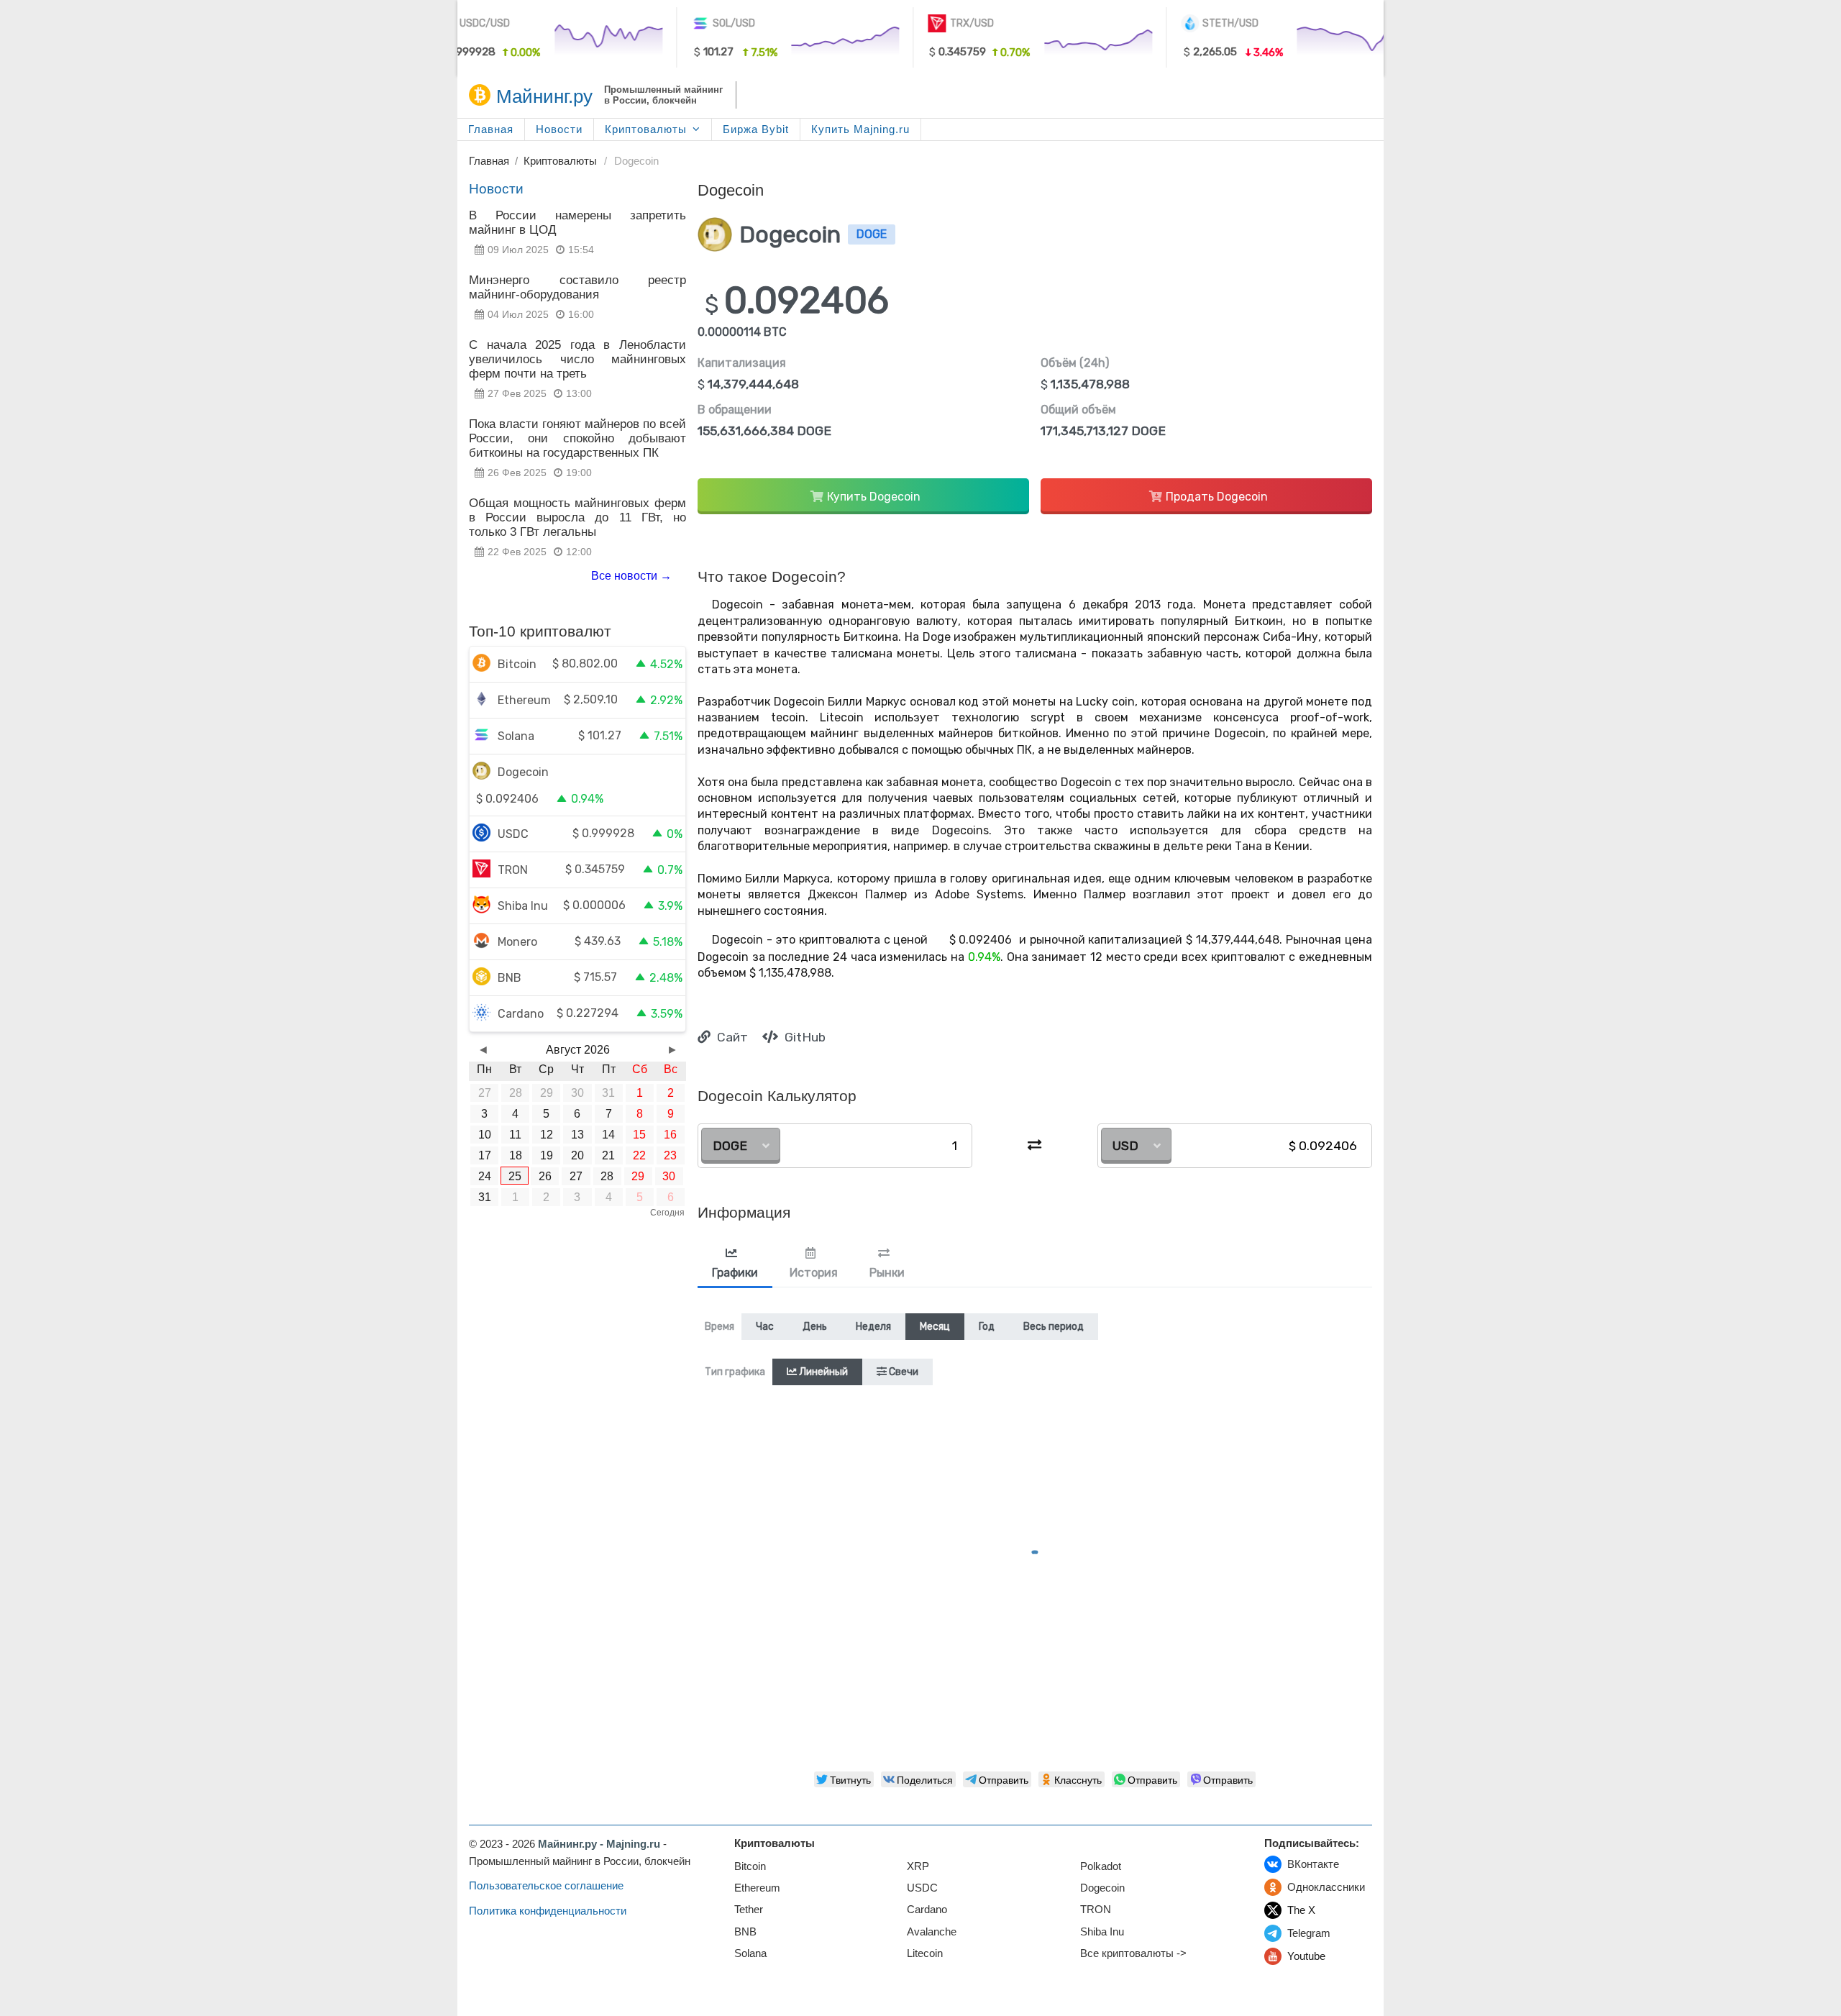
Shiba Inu (1102, 1931)
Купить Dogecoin (874, 497)
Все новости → (631, 576)
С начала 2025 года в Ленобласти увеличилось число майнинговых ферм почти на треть (577, 359)
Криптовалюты (646, 129)
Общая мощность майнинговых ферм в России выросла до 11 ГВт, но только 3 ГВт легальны (577, 517)
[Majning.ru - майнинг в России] (480, 95)
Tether (749, 1909)
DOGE (730, 1146)
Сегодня (667, 1213)
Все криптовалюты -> (1133, 1953)
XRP (918, 1866)
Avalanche (932, 1931)
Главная (491, 129)
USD (1125, 1146)
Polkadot (1101, 1866)
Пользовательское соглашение (546, 1885)
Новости (559, 129)
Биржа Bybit (756, 129)
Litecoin (925, 1953)
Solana (750, 1953)
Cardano (927, 1909)
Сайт (731, 1037)
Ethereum (757, 1888)
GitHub (804, 1037)
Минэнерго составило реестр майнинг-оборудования (577, 287)
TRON (1096, 1909)
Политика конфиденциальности (548, 1911)
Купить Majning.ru (860, 129)
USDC (922, 1888)
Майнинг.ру (544, 96)
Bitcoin (750, 1866)
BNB (745, 1931)
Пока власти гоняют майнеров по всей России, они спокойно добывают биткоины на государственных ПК (577, 438)
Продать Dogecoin (1217, 497)
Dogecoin (1102, 1888)
